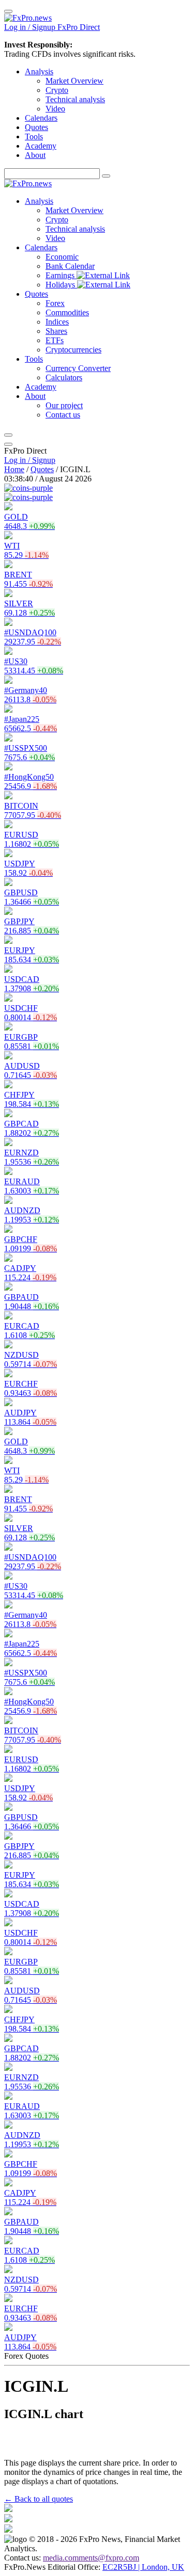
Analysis (39, 71)
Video (55, 109)
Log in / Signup (30, 460)
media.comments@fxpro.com (91, 2558)
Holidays (61, 285)
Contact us (63, 415)
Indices (57, 322)
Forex (55, 303)
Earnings (61, 275)
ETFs (55, 340)
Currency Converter (78, 368)
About (35, 155)
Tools (34, 136)
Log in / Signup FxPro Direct (52, 27)
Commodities (67, 312)
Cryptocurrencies (73, 350)
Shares (56, 331)
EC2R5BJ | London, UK (143, 2567)
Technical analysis (75, 99)
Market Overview (74, 81)
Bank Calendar (70, 266)
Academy (41, 146)
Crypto (57, 90)
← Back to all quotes (39, 2499)
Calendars (41, 118)
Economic (62, 257)
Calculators (64, 377)
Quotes (36, 127)
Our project (64, 405)
